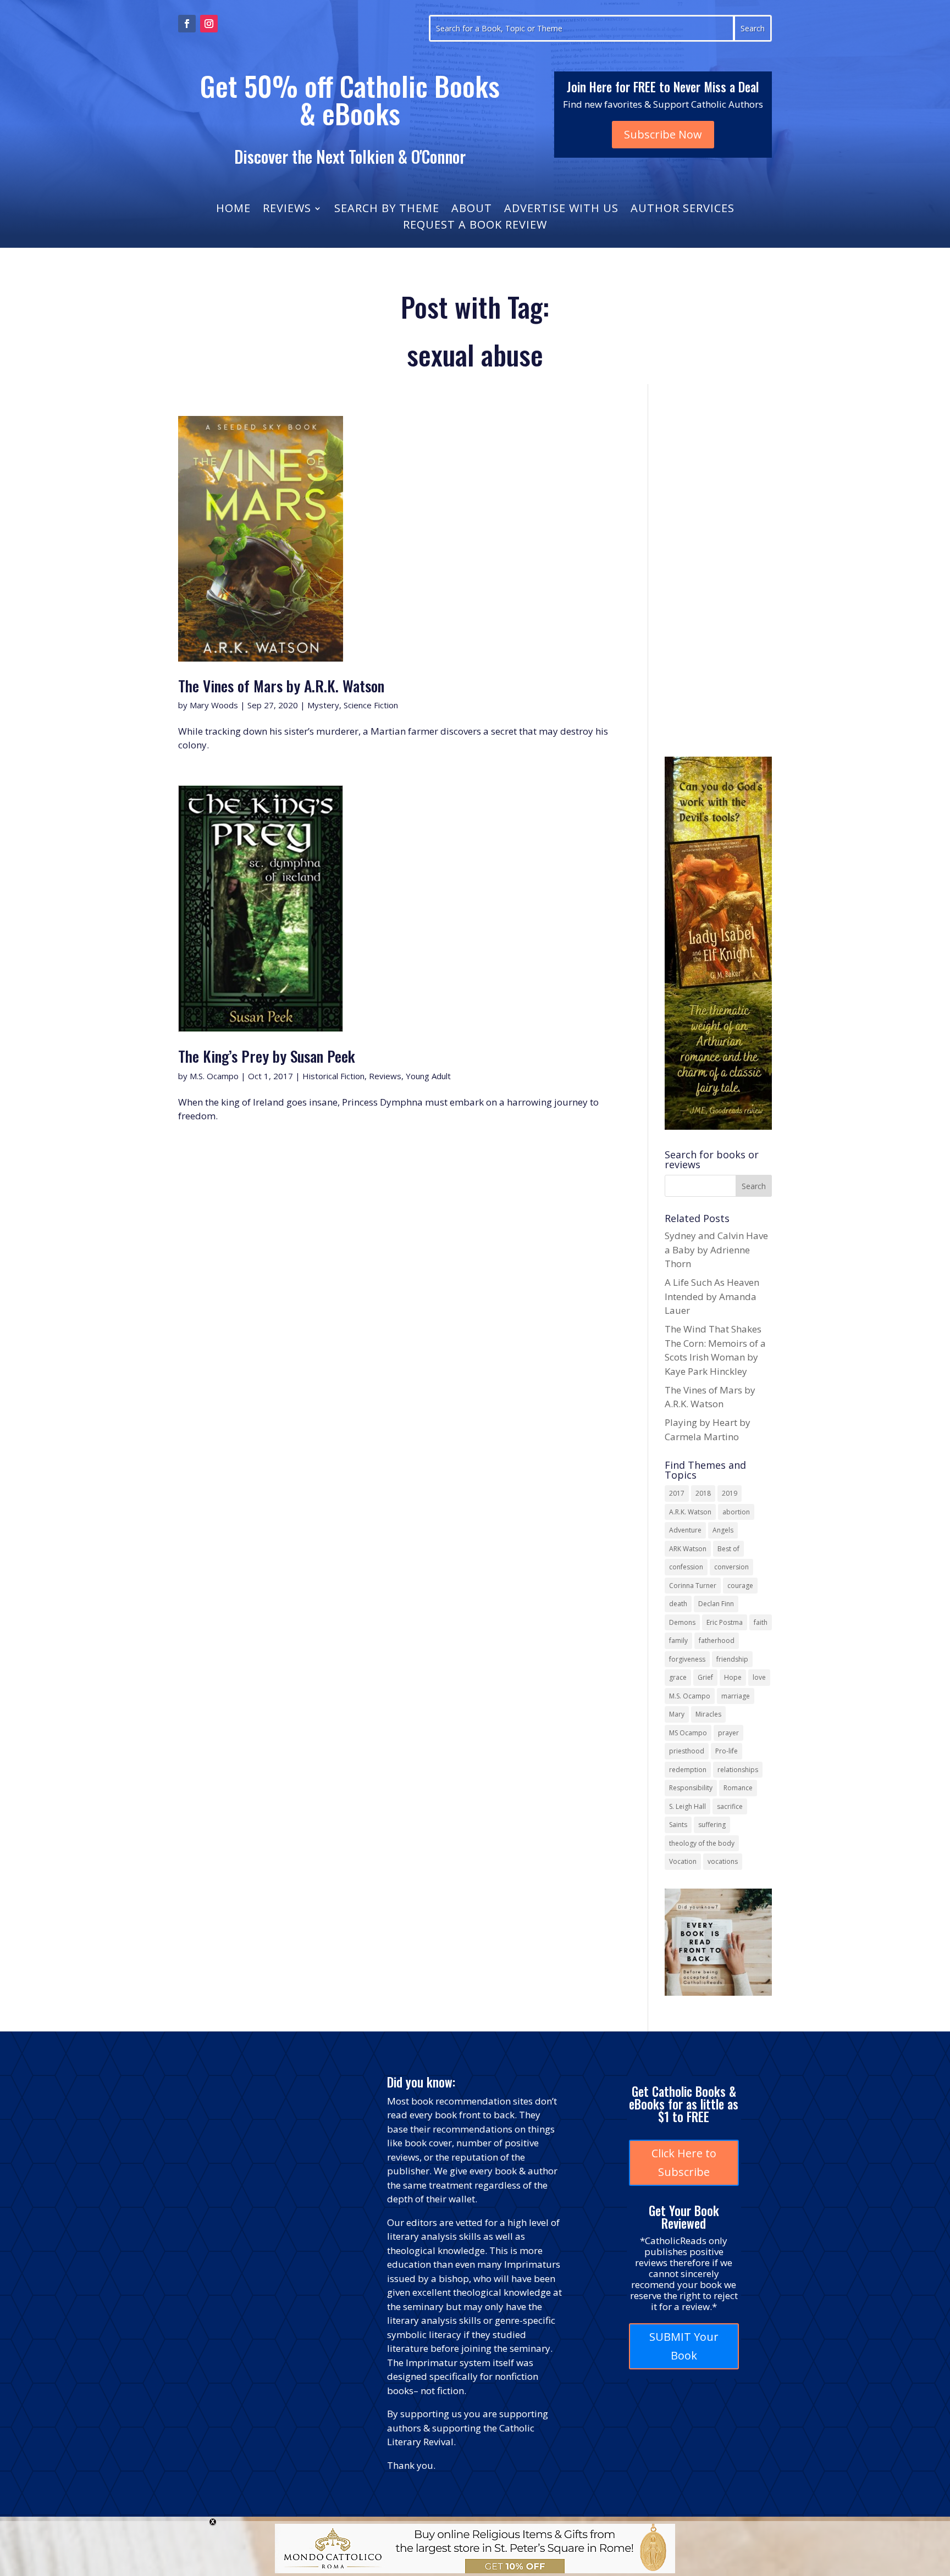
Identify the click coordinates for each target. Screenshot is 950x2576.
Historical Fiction (333, 1076)
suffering (712, 1825)
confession (686, 1567)
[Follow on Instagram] (209, 24)
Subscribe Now (663, 134)
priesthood (687, 1751)
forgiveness (687, 1659)
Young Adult (428, 1076)
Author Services (683, 210)
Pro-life (727, 1751)
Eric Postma (725, 1622)
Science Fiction (371, 705)
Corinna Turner (693, 1586)
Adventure (685, 1530)
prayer (728, 1733)
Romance (738, 1788)
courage (740, 1586)
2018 (703, 1493)
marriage (736, 1696)
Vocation (683, 1861)
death (678, 1604)
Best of (728, 1549)
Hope (733, 1677)
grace (678, 1677)
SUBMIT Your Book (684, 2346)
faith (761, 1622)
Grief (705, 1677)
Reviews (287, 210)
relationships (738, 1770)
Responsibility (691, 1788)
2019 (730, 1493)
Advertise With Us (561, 210)
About (472, 210)
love (759, 1677)
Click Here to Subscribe (684, 2163)
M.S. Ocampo (214, 1076)
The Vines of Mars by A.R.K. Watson (281, 685)
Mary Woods (214, 705)
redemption (688, 1770)
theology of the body (702, 1843)
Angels (723, 1530)
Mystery (323, 705)
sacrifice (730, 1806)
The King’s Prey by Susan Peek (267, 1056)
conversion (731, 1567)
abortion (736, 1512)
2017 (677, 1493)
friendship (732, 1659)
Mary (677, 1714)
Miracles (708, 1714)
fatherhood (717, 1640)
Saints (678, 1825)
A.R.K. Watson (690, 1512)
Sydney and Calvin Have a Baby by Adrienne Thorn (716, 1250)
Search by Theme (387, 210)
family (678, 1640)
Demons (682, 1622)
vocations (723, 1861)
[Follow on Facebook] (187, 24)
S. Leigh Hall (687, 1806)
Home (233, 210)
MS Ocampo (688, 1733)
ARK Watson (688, 1549)
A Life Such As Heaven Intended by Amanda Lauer (712, 1296)
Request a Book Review (475, 226)
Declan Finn (716, 1604)
